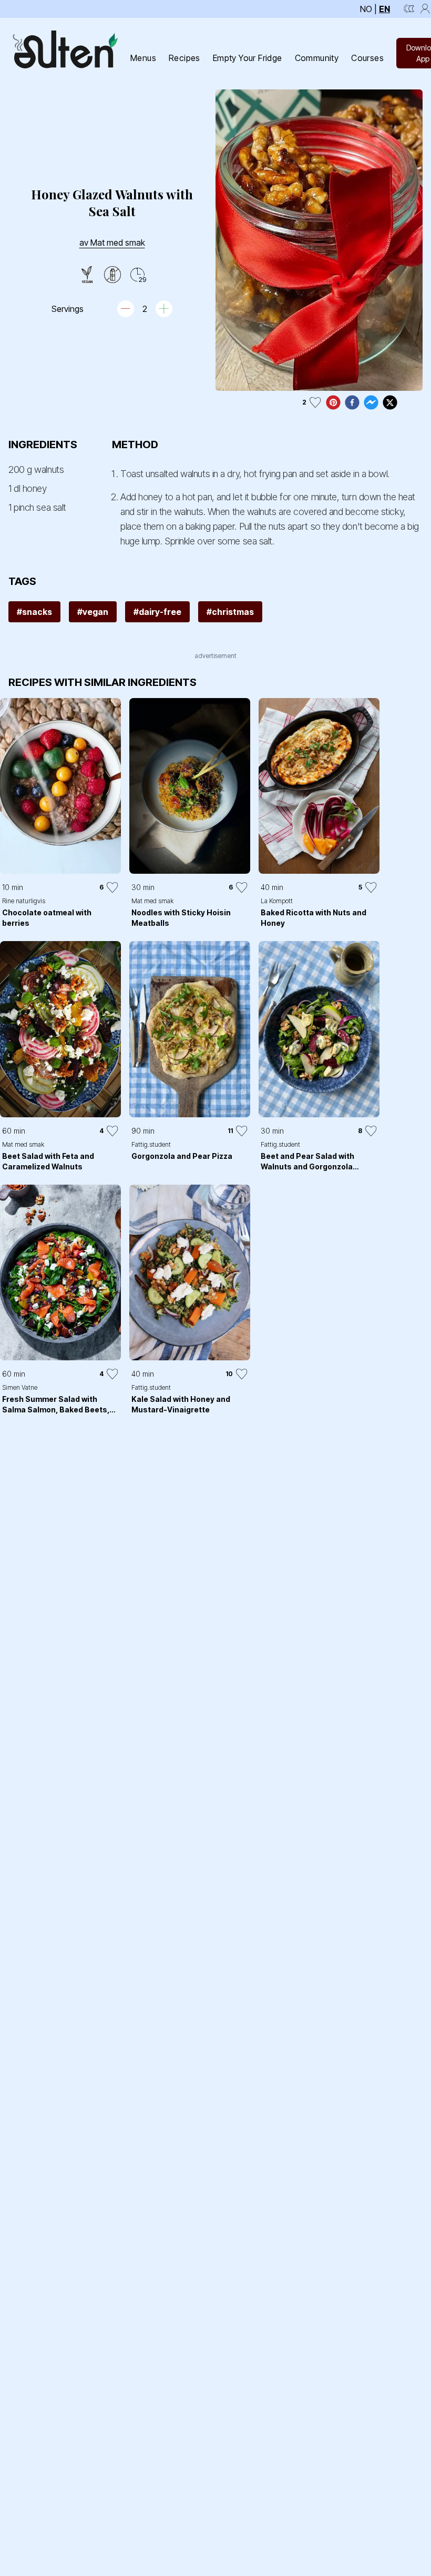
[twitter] (390, 402)
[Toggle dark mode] (409, 9)
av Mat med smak (112, 243)
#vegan (93, 612)
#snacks (34, 612)
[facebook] (352, 402)
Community (317, 58)
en (384, 9)
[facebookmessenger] (371, 402)
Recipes (184, 58)
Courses (367, 58)
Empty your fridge (248, 58)
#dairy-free (157, 612)
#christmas (230, 612)
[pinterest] (333, 402)
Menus (143, 58)
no (366, 9)
